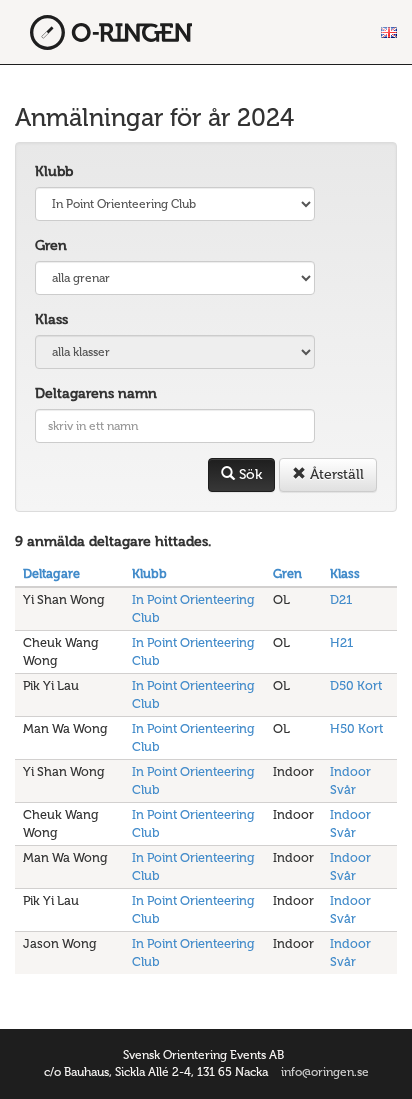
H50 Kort (356, 728)
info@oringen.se (325, 1072)
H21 (341, 642)
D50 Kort (356, 685)
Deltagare (51, 573)
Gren (51, 245)
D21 (341, 599)
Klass (51, 319)
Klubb (54, 171)
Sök (248, 474)
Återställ (335, 474)
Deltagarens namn (96, 393)
